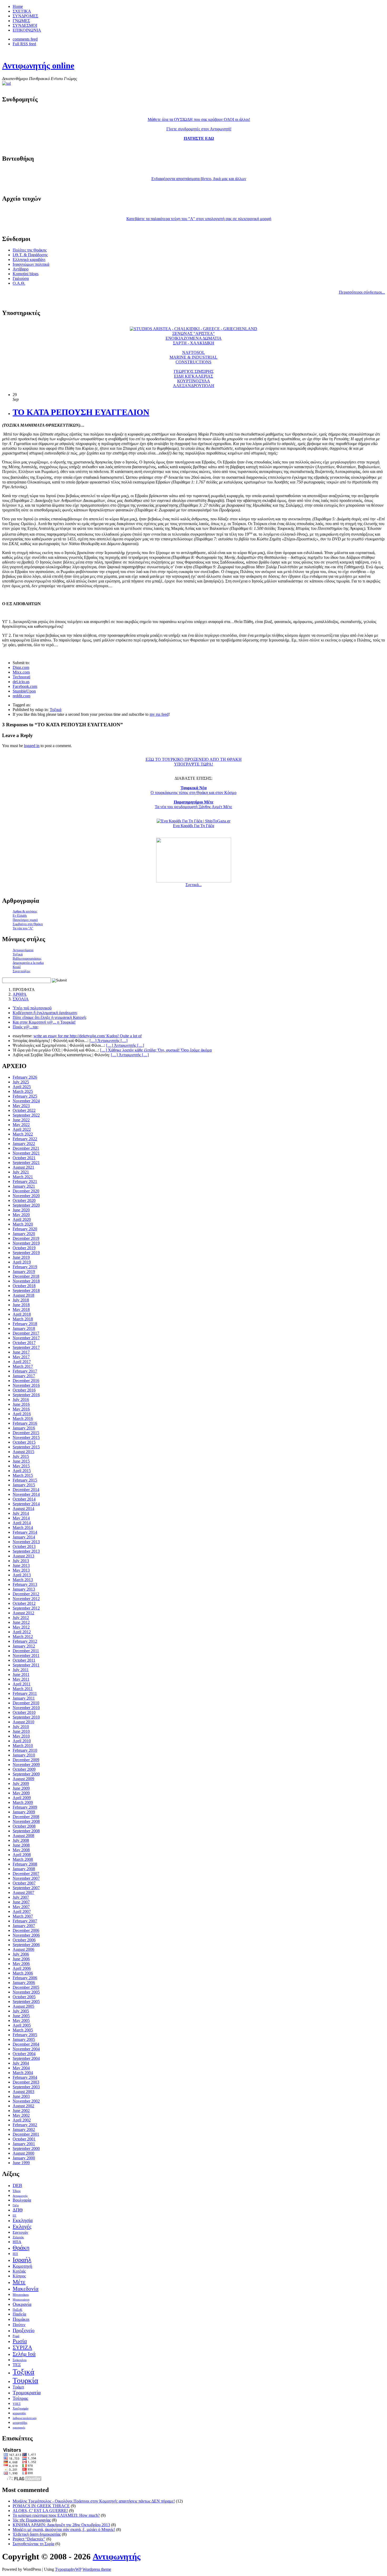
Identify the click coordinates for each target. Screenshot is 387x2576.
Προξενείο (24, 2330)
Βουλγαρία (22, 2200)
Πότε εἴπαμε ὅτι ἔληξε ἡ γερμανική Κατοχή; (50, 1017)
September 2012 (26, 1608)
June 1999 (21, 2163)
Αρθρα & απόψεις (25, 911)
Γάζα (16, 2205)
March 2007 (23, 1916)
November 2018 (26, 1281)
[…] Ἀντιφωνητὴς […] (108, 1041)
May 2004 (21, 2068)
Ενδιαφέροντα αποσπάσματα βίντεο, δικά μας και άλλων (199, 179)
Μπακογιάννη (21, 2300)
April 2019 (22, 1262)
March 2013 (23, 1580)
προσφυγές (19, 2428)
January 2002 (24, 2130)
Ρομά (16, 2336)
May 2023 (21, 1106)
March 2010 (23, 1746)
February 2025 (25, 1096)
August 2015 (23, 1452)
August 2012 (23, 1613)
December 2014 (26, 1490)
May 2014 (21, 1518)
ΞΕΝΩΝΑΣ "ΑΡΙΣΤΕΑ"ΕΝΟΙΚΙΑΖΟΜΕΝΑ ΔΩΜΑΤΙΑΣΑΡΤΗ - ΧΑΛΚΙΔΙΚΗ (194, 338)
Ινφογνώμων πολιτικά (31, 264)
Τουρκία (25, 2380)
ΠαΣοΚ (18, 2310)
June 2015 (21, 1461)
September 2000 (26, 2148)
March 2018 (23, 1319)
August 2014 (23, 1509)
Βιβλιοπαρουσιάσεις (27, 958)
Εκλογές (22, 2227)
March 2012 (23, 1637)
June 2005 (21, 2016)
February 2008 (25, 1864)
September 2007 (26, 1888)
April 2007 (22, 1911)
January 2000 (24, 2158)
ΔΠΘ (18, 2210)
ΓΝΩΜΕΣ (21, 21)
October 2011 (24, 1660)
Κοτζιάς (19, 2271)
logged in (32, 746)
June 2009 (21, 1788)
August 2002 (23, 2106)
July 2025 (21, 1082)
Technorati (21, 677)
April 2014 (22, 1523)
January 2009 (24, 1812)
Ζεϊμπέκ (18, 2237)
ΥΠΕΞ (17, 2404)
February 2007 (25, 1921)
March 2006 (23, 1973)
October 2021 (24, 1158)
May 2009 (21, 1793)
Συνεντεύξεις (21, 971)
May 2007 (21, 1907)
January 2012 (24, 1646)
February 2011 (25, 1693)
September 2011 (26, 1665)
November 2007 (26, 1878)
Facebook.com (25, 686)
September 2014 (26, 1504)
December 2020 (26, 1191)
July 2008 (21, 1840)
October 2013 (24, 1546)
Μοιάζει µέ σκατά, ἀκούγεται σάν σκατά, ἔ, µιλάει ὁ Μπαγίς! (64, 2530)
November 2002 (26, 2101)
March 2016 (23, 1418)
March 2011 (23, 1689)
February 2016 (25, 1423)
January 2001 (24, 2144)
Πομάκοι (21, 2319)
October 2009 (24, 1769)
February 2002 (25, 2125)
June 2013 (21, 1565)
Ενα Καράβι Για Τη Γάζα (193, 826)
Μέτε (19, 2282)
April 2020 (22, 1219)
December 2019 (26, 1238)
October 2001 (24, 2139)
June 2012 (21, 1622)
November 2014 (26, 1494)
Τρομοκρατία (27, 2392)
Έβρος (17, 2191)
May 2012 (21, 1627)
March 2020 (23, 1224)
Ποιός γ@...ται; (26, 1027)
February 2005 (25, 2035)
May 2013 (21, 1570)
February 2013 (25, 1584)
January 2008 (24, 1869)
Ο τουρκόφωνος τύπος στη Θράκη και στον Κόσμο (193, 790)
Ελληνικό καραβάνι (29, 260)
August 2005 (23, 2006)
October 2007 (24, 1883)
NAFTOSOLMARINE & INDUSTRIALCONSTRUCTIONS (193, 357)
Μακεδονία (26, 2289)
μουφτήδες (20, 2423)
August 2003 (23, 2092)
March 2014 (23, 1528)
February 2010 (25, 1750)
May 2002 (21, 2115)
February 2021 (25, 1181)
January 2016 (24, 1428)
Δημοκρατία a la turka (28, 963)
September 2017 (26, 1347)
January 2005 (24, 2039)
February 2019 (25, 1267)
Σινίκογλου (20, 2360)
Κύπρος (19, 2276)
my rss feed (159, 714)
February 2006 (25, 1978)
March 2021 (23, 1177)
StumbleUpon (24, 691)
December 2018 (26, 1276)
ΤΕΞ (17, 2365)
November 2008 (26, 1821)
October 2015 (24, 1442)
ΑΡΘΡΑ (20, 994)
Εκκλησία (23, 2220)
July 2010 (21, 1727)
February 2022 (25, 1139)
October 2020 (24, 1200)
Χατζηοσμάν (21, 2409)
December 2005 (26, 1987)
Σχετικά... (194, 885)
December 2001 (26, 2134)
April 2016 (22, 1414)
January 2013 (24, 1589)
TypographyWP (68, 2569)
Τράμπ (18, 2387)
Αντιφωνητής (38, 66)
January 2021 (24, 1186)
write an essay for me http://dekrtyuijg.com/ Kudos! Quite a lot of (88, 1036)
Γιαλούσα (21, 278)
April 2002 (22, 2120)
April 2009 (22, 1798)
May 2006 (21, 1964)
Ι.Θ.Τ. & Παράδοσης (30, 255)
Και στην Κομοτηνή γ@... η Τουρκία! (44, 1022)
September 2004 (26, 2058)
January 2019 (24, 1272)
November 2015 (26, 1437)
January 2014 (24, 1537)
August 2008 (23, 1836)
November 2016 (26, 1385)
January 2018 (24, 1328)
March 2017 (23, 1366)
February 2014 (25, 1532)
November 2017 (26, 1338)
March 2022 (23, 1134)
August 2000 (23, 2153)
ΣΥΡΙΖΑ (22, 2347)
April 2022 (22, 1129)
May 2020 (21, 1215)
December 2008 (26, 1817)
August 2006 (23, 1949)
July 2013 (21, 1561)
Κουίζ (17, 967)
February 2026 (25, 1077)
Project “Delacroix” (29, 2539)
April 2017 (22, 1362)
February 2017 (25, 1371)
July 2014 (21, 1513)
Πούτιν (19, 2325)
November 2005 (26, 1992)
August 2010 (23, 1722)
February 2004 (25, 2077)
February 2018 (25, 1324)
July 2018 (21, 1300)
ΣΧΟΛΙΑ (21, 999)
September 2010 (26, 1717)
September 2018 (26, 1291)
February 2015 (25, 1480)
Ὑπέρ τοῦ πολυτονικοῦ (32, 1008)
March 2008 (23, 1859)
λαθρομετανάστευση (25, 2418)
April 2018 (22, 1314)
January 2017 (24, 1376)
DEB (17, 2185)
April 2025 (22, 1087)
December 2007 (26, 1874)
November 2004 (26, 2049)
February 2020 (25, 1229)
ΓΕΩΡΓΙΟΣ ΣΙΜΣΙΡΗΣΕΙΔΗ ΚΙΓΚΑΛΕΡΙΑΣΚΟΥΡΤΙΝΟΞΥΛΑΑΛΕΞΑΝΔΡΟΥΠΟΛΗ (194, 379)
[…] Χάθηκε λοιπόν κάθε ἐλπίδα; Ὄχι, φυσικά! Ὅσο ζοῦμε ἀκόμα (156, 1050)
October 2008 (24, 1826)
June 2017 (21, 1352)
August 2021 (23, 1167)
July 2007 (21, 1897)
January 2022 (24, 1144)
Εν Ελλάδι (20, 916)
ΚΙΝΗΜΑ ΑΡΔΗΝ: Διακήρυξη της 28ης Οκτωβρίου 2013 (61, 2525)
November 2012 (26, 1599)
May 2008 (21, 1850)
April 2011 (22, 1684)
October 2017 (24, 1343)
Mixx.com (21, 672)
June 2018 (21, 1305)
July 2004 (21, 2063)
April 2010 (22, 1741)
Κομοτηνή (22, 2266)
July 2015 (21, 1456)
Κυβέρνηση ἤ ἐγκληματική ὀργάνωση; (45, 1013)
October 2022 (24, 1110)
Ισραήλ (22, 2260)
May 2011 (21, 1679)
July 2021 (21, 1172)
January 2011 (24, 1698)
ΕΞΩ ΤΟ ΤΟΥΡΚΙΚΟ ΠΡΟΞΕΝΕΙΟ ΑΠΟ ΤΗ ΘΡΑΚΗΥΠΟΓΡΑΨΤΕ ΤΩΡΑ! (194, 762)
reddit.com (21, 696)
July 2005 (21, 2011)
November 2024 (26, 1101)
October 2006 (24, 1940)
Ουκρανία (22, 2304)
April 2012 (22, 1632)
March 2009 (23, 1802)
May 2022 (21, 1125)
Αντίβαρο (21, 269)
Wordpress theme (97, 2569)
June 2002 (21, 2111)
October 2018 (24, 1286)
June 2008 (21, 1845)
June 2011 (21, 1674)
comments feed (25, 39)
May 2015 (21, 1466)
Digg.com (21, 667)
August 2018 (23, 1295)
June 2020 (21, 1210)
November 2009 (26, 1765)
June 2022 (21, 1120)
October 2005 (24, 1997)
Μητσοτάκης (21, 2295)
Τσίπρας (20, 2398)
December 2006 (26, 1930)
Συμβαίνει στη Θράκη (28, 924)
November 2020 (26, 1196)
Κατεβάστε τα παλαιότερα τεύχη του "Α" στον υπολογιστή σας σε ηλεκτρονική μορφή (199, 219)
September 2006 (26, 1945)
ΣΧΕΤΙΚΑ (22, 11)
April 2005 (22, 2025)
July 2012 (21, 1618)
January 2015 (24, 1485)
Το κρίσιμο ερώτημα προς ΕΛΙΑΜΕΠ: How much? (56, 2515)
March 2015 (23, 1475)
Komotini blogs (26, 274)
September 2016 (26, 1395)
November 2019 (26, 1243)
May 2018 (21, 1309)
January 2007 (24, 1926)
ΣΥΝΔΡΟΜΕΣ (25, 16)
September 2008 (26, 1831)
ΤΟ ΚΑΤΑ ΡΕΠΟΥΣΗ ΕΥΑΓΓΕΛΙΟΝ (81, 412)
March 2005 (23, 2030)
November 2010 (26, 1708)
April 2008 (22, 1855)
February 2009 (25, 1807)
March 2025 (23, 1091)
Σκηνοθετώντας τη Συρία (33, 2544)
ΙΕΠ (15, 2254)
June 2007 (21, 1902)
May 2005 (21, 2020)
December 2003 (26, 2082)
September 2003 (26, 2087)
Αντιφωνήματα (23, 950)
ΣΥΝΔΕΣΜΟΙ (25, 25)
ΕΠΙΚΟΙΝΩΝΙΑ (27, 30)
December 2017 (26, 1333)
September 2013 (26, 1551)
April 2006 (22, 1968)
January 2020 (24, 1234)
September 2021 (26, 1163)
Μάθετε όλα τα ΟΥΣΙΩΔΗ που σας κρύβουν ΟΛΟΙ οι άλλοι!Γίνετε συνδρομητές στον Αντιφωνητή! (199, 129)
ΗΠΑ (17, 2242)
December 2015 (26, 1433)
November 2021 (26, 1153)
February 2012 (25, 1641)
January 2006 (24, 1983)
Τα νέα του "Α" (23, 928)
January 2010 (24, 1755)
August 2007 (23, 1892)
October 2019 (24, 1248)
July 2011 (21, 1670)
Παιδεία (19, 2314)
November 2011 (26, 1655)
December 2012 (26, 1594)
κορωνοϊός (19, 2413)
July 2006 (21, 1954)
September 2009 (26, 1774)
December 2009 (26, 1760)
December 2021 (26, 1148)
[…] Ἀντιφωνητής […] (125, 1045)
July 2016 (21, 1400)
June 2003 (21, 2096)
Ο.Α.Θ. (19, 283)
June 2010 (21, 1731)
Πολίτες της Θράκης (30, 250)
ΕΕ (14, 2216)
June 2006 (21, 1959)
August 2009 (23, 1779)
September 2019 (26, 1253)
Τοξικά (56, 710)
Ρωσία (20, 2341)
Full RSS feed (24, 44)
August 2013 (23, 1556)
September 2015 (26, 1447)
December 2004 (26, 2044)
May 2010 (21, 1736)
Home (18, 6)
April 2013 (22, 1575)
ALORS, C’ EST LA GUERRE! (40, 2511)
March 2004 (23, 2073)
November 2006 (26, 1935)
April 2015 (22, 1471)
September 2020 (26, 1205)
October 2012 (24, 1603)
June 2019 (21, 1257)
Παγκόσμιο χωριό (25, 920)
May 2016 (21, 1409)
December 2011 (26, 1651)
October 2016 (24, 1390)
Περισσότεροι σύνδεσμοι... (362, 292)
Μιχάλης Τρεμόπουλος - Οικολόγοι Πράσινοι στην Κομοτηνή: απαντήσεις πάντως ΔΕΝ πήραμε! (94, 2501)
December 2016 (26, 1381)
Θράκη (21, 2248)
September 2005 (26, 2002)
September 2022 (26, 1115)
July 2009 (21, 1783)
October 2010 (24, 1712)
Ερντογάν (20, 2232)
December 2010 (26, 1703)
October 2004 (24, 2054)
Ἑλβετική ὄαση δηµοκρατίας (37, 2534)
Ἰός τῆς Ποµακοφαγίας (32, 2520)
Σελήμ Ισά (24, 2354)
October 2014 (24, 1499)
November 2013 (26, 1542)
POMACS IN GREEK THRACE (41, 2506)
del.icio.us (21, 682)
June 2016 (21, 1404)
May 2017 (21, 1357)
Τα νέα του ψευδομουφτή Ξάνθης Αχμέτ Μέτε (193, 804)
